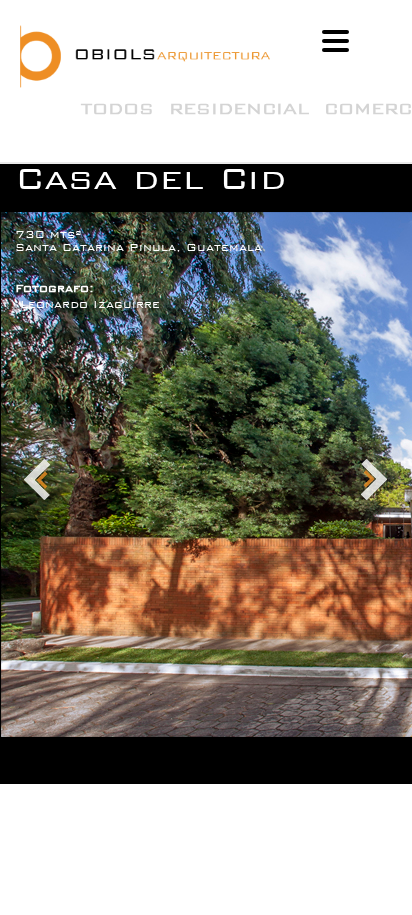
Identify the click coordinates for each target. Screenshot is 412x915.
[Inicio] (174, 56)
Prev (37, 480)
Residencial (239, 108)
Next (374, 480)
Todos (117, 108)
